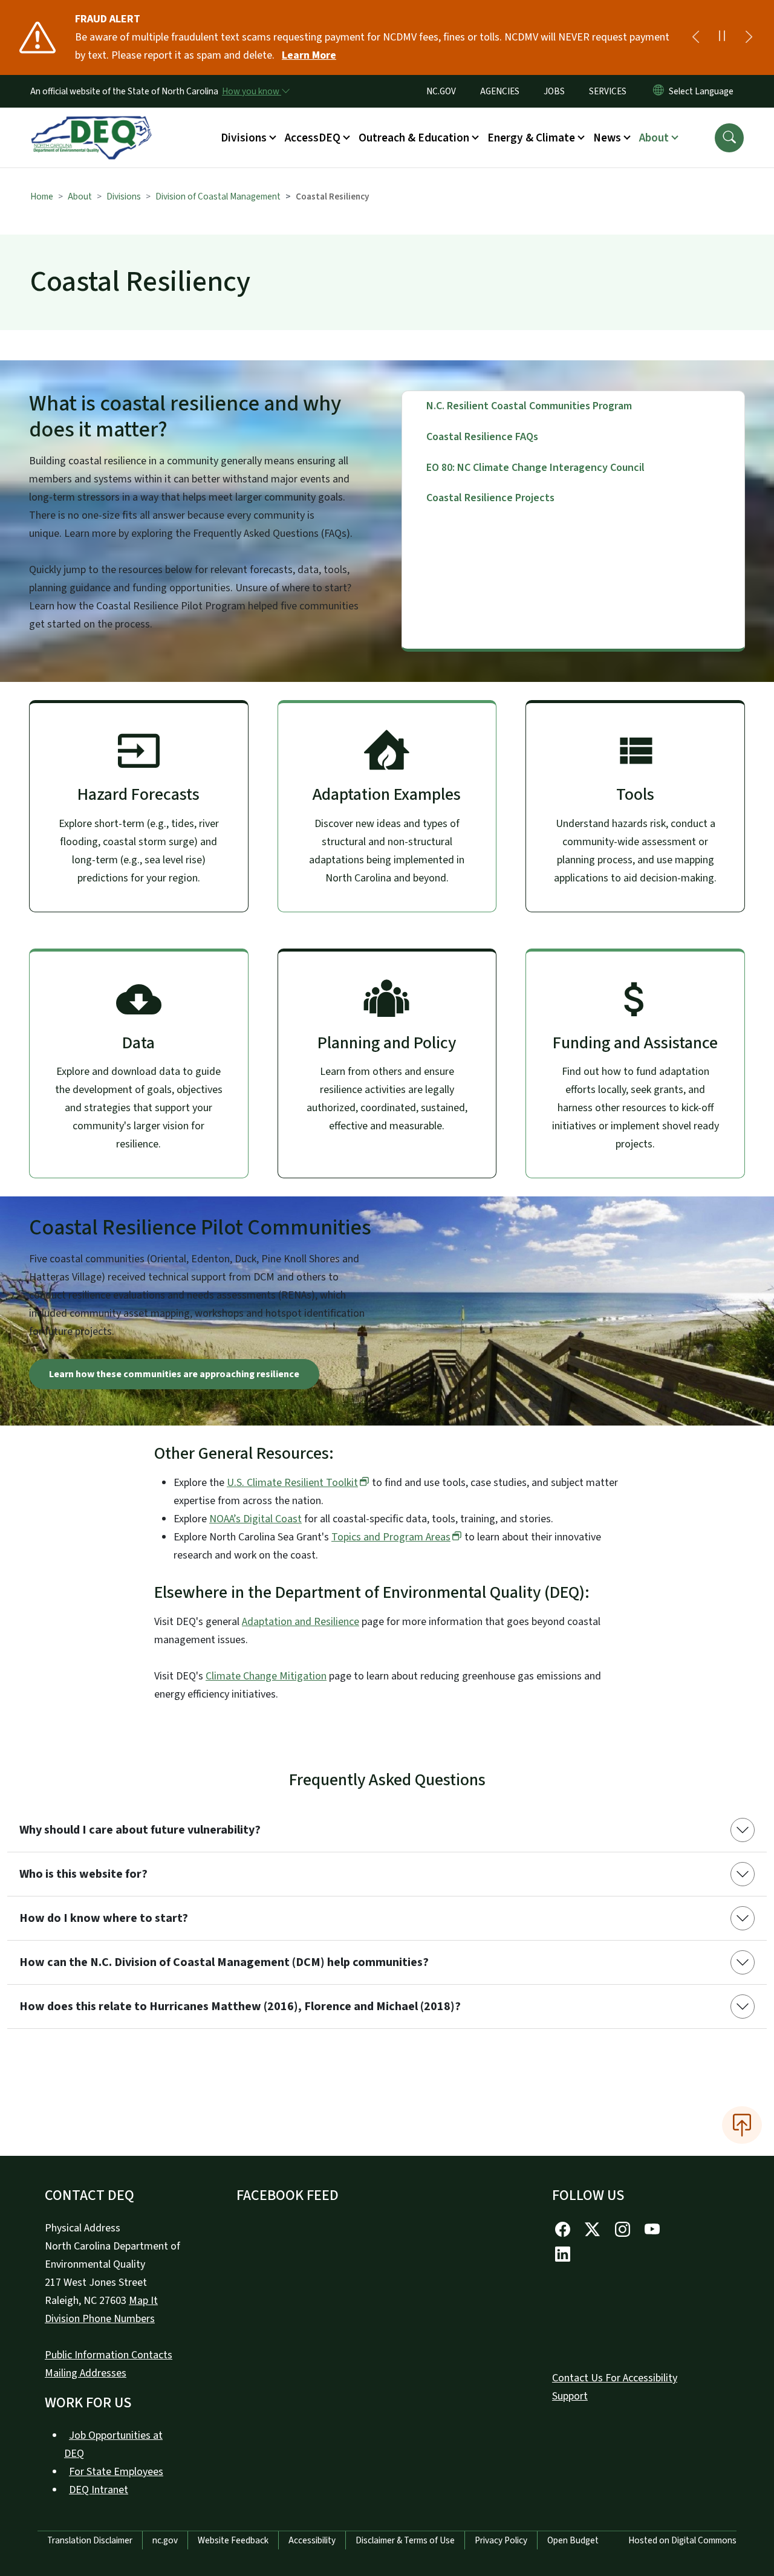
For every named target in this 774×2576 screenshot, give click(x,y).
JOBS (554, 91)
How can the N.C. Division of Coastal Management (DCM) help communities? (224, 1962)
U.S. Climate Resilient (292, 1483)
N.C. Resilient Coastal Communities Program (529, 406)
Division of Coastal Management (218, 196)
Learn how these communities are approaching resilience (174, 1374)
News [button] (607, 138)
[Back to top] (742, 2125)
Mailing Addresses (86, 2373)
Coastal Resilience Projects (490, 498)
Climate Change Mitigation (266, 1676)
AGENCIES (500, 91)
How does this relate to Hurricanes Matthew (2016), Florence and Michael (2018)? (240, 2007)
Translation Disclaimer (90, 2540)
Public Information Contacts (109, 2355)
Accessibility (312, 2540)
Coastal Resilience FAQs (482, 437)
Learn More (309, 55)
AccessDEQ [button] (313, 138)
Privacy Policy (501, 2540)
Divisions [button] (244, 138)
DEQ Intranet (99, 2490)
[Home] (91, 124)
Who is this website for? (83, 1874)
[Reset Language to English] (659, 91)
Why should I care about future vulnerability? (140, 1830)
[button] (729, 138)
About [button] (654, 138)
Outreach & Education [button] (414, 138)
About (80, 196)
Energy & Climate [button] (531, 138)
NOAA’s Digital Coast (255, 1519)
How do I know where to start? (104, 1918)
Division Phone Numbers (100, 2319)
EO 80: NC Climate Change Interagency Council (535, 468)
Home (42, 196)
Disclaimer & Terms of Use (405, 2540)
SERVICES (608, 91)
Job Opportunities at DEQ (113, 2445)
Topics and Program (391, 1537)
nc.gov (165, 2540)
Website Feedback (233, 2540)
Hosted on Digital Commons (682, 2540)
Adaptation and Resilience (301, 1622)
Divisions (124, 196)
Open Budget (573, 2540)
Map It (143, 2301)
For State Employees (116, 2472)
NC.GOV (441, 91)
